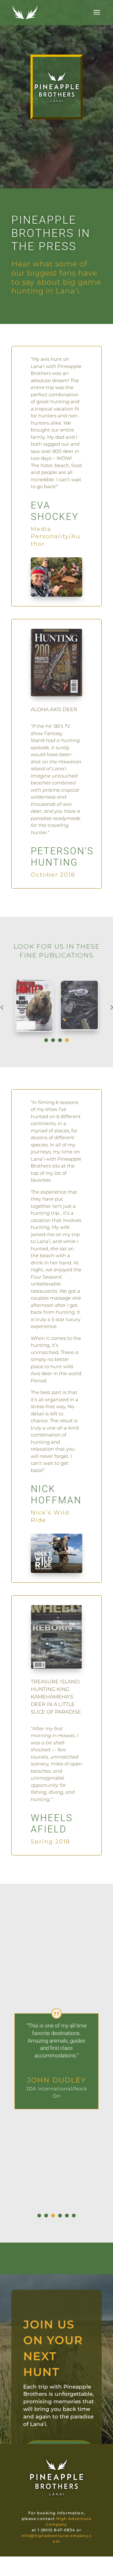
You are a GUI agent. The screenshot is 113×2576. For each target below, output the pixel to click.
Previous (7, 1007)
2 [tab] (53, 1040)
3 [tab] (60, 1040)
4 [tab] (67, 1040)
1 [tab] (46, 1040)
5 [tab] (67, 2216)
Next (106, 1007)
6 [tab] (74, 2216)
